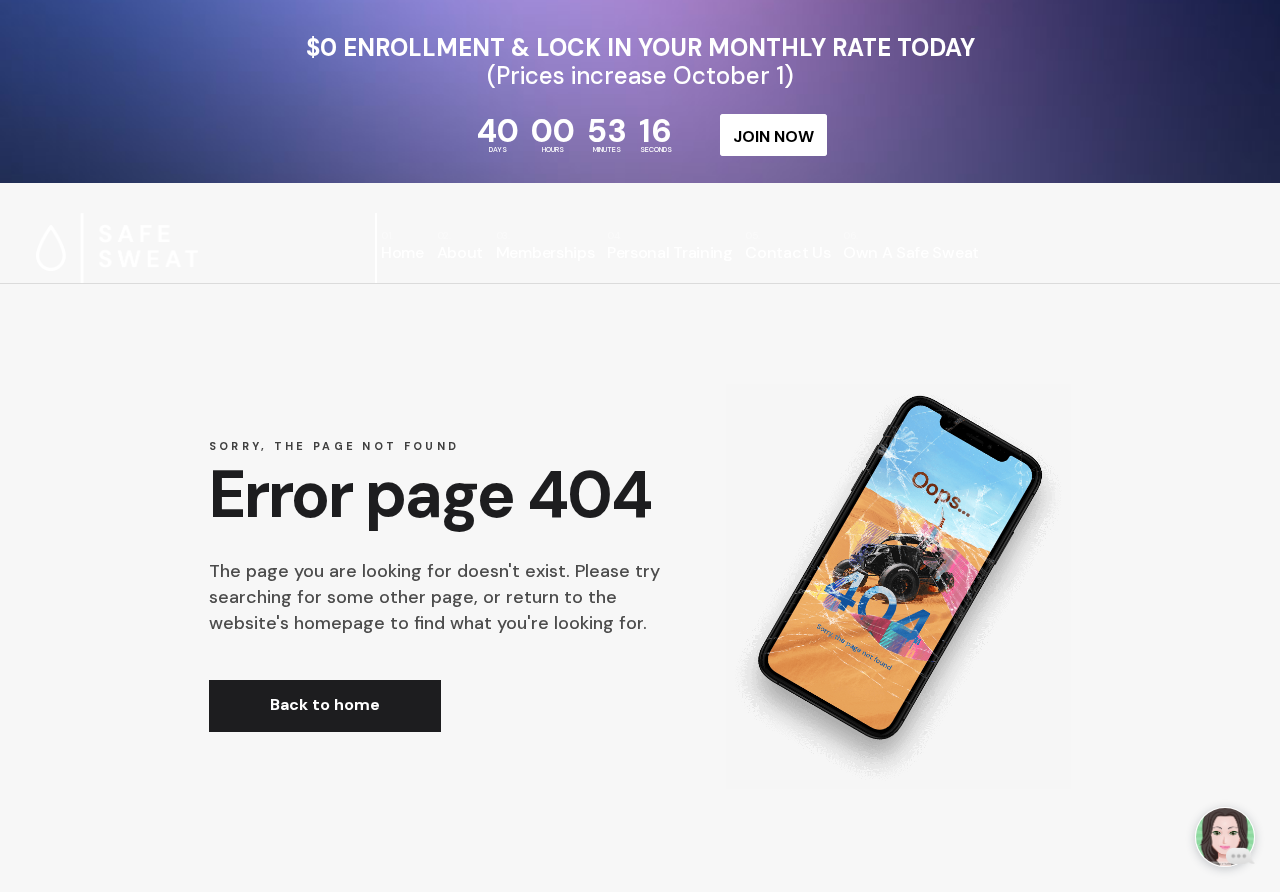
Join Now (773, 136)
